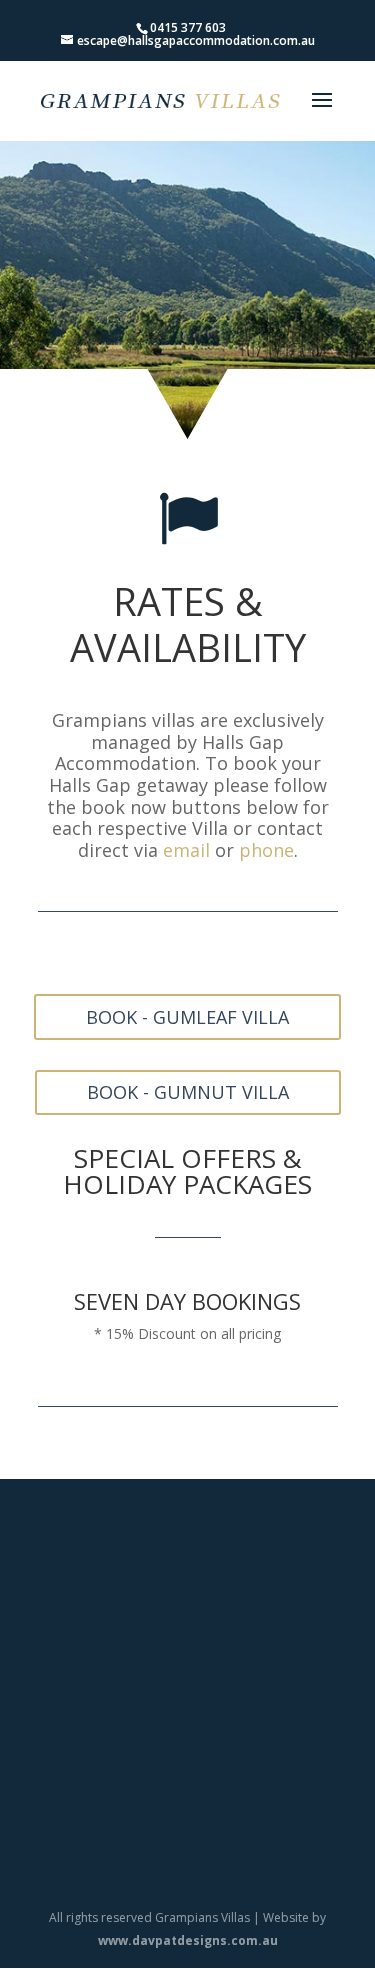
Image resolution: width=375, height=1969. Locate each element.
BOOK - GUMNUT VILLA (188, 1092)
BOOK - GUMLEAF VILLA (187, 1017)
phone (266, 850)
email (186, 850)
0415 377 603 (188, 27)
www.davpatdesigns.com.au (188, 1940)
